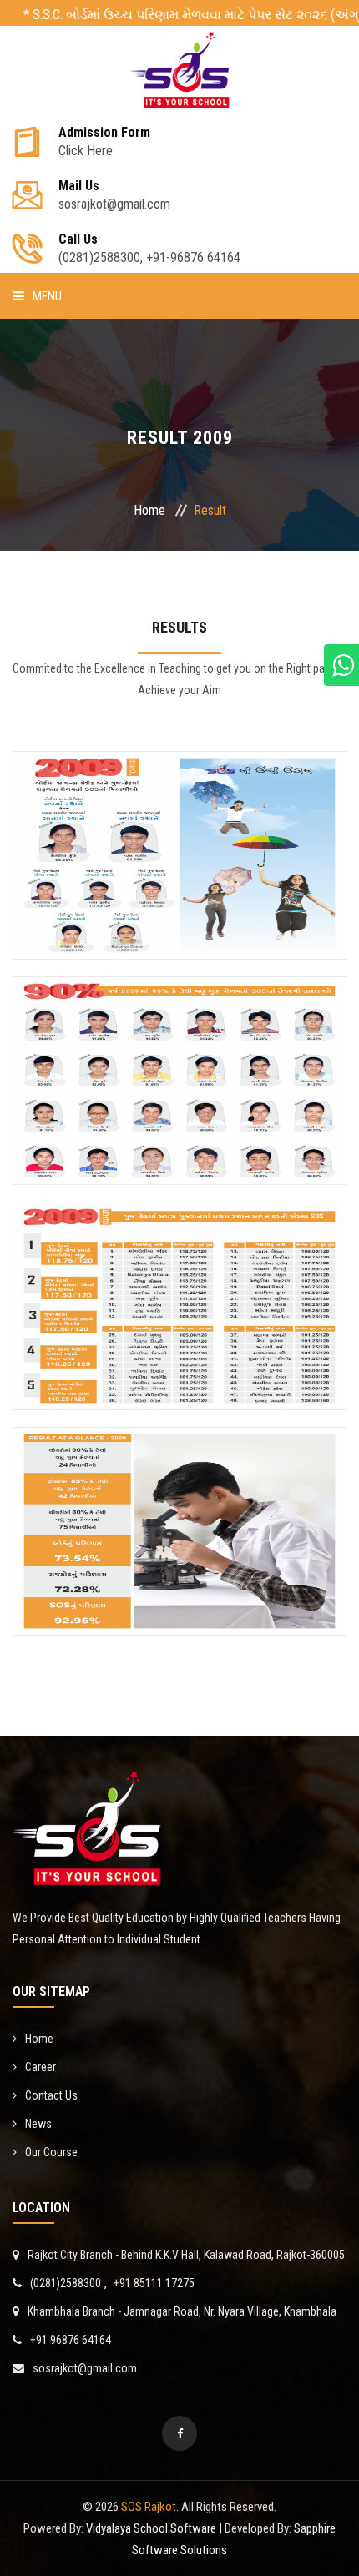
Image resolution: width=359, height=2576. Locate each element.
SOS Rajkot (149, 2507)
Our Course (51, 2152)
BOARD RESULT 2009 (180, 825)
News (38, 2124)
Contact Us (51, 2095)
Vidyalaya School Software (150, 2528)
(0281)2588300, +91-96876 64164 (149, 249)
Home (149, 510)
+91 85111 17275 (154, 2283)
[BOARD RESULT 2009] (179, 911)
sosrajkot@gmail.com (85, 2368)
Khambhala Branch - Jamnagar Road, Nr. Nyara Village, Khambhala (182, 2311)
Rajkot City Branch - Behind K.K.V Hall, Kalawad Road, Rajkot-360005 (186, 2255)
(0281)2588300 (66, 2283)
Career (40, 2067)
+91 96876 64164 (71, 2340)
